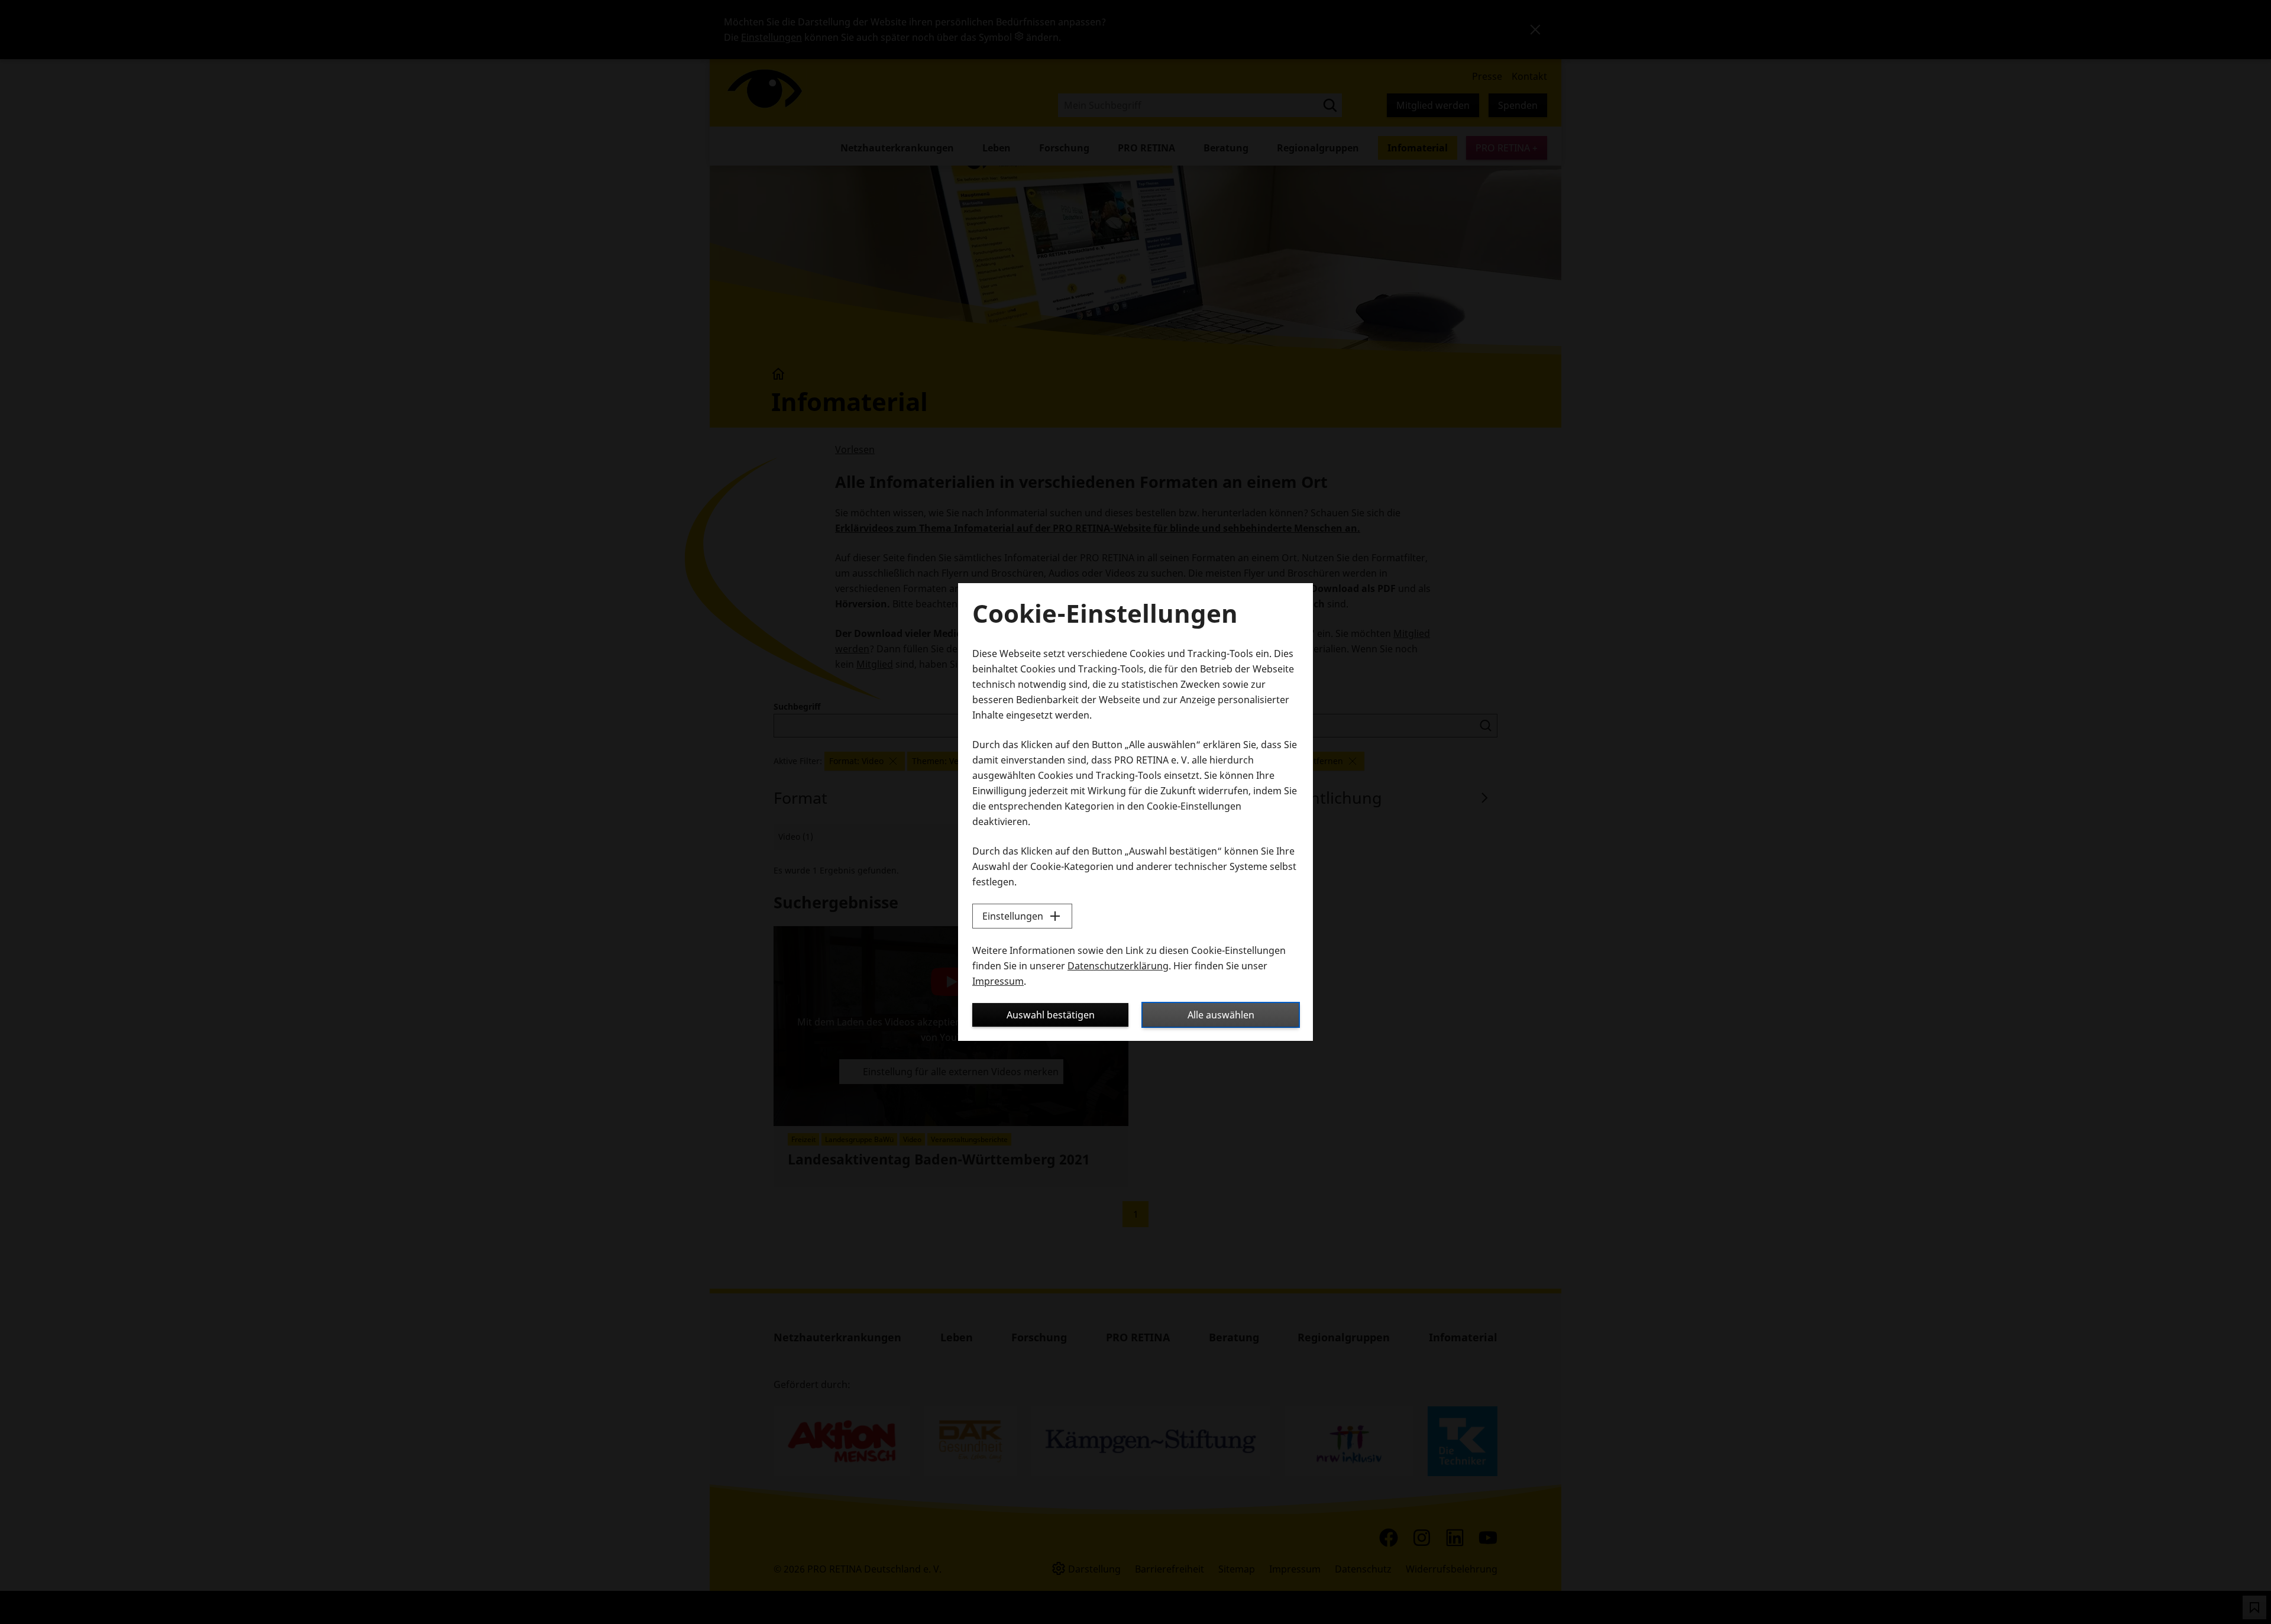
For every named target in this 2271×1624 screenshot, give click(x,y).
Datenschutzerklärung (1118, 966)
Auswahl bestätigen (1051, 1015)
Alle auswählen (1221, 1015)
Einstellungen (1013, 916)
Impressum (998, 981)
